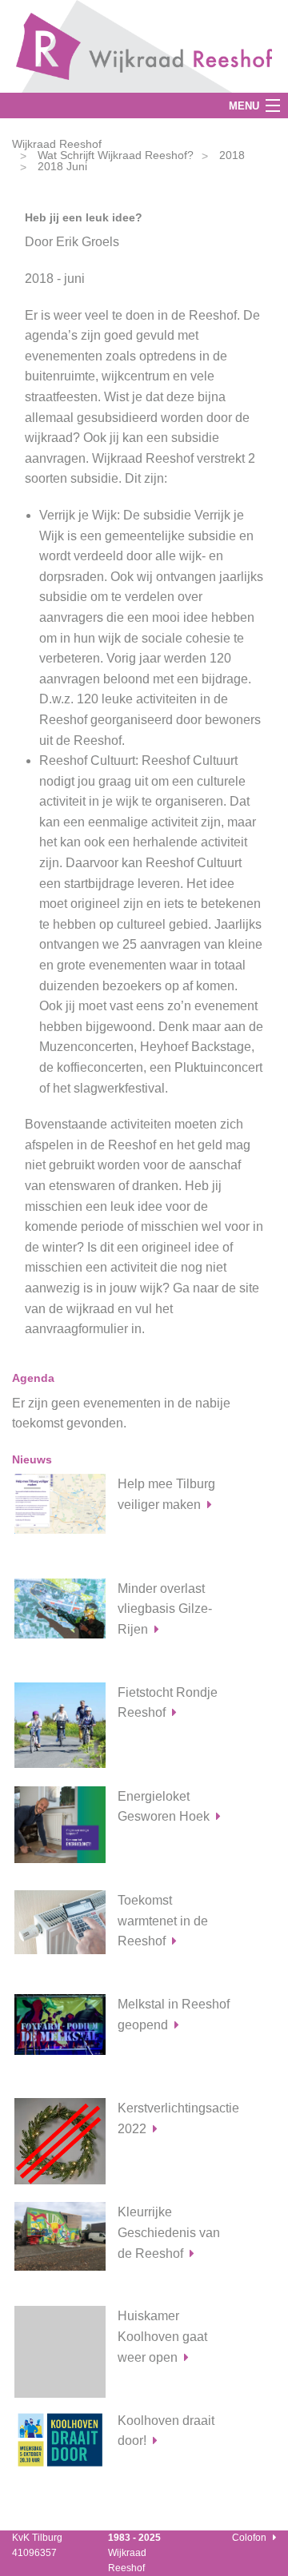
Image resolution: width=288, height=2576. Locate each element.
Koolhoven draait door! (166, 2431)
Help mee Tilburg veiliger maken (166, 1494)
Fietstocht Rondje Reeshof (168, 1703)
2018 (232, 155)
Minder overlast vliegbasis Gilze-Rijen (165, 1609)
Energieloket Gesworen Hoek (164, 1807)
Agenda (33, 1378)
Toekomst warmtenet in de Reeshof (163, 1921)
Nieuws (32, 1459)
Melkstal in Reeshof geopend (174, 2015)
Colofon (249, 2538)
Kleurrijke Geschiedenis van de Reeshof (169, 2232)
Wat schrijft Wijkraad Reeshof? (116, 155)
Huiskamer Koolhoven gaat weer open (162, 2336)
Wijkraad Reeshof (57, 144)
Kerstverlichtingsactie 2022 (178, 2118)
